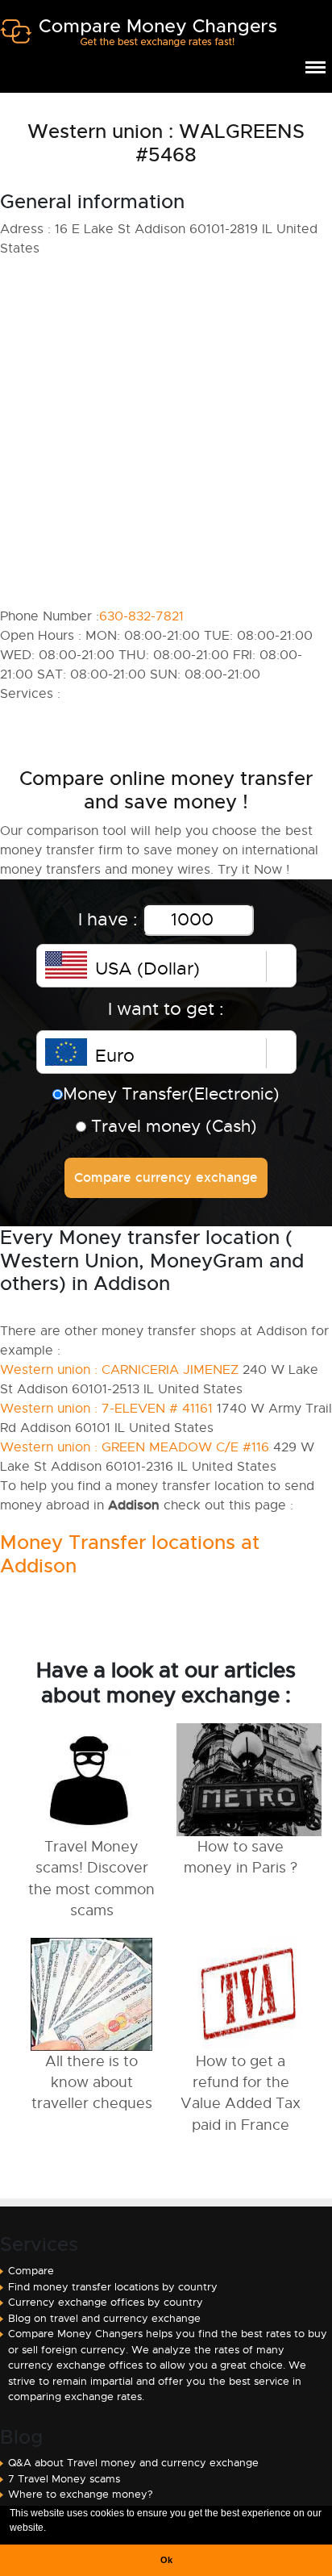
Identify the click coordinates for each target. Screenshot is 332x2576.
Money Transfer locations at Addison (130, 1554)
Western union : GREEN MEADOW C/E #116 (135, 1447)
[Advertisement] (166, 432)
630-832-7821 (141, 616)
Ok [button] (166, 2560)
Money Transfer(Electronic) (171, 1094)
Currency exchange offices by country (106, 2302)
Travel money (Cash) (172, 1126)
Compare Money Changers (138, 39)
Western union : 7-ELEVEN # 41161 (106, 1409)
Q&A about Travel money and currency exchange (133, 2463)
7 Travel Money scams (64, 2479)
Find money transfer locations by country (113, 2287)
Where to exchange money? (81, 2494)
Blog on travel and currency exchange (104, 2318)
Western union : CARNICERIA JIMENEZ (119, 1370)
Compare (31, 2271)
